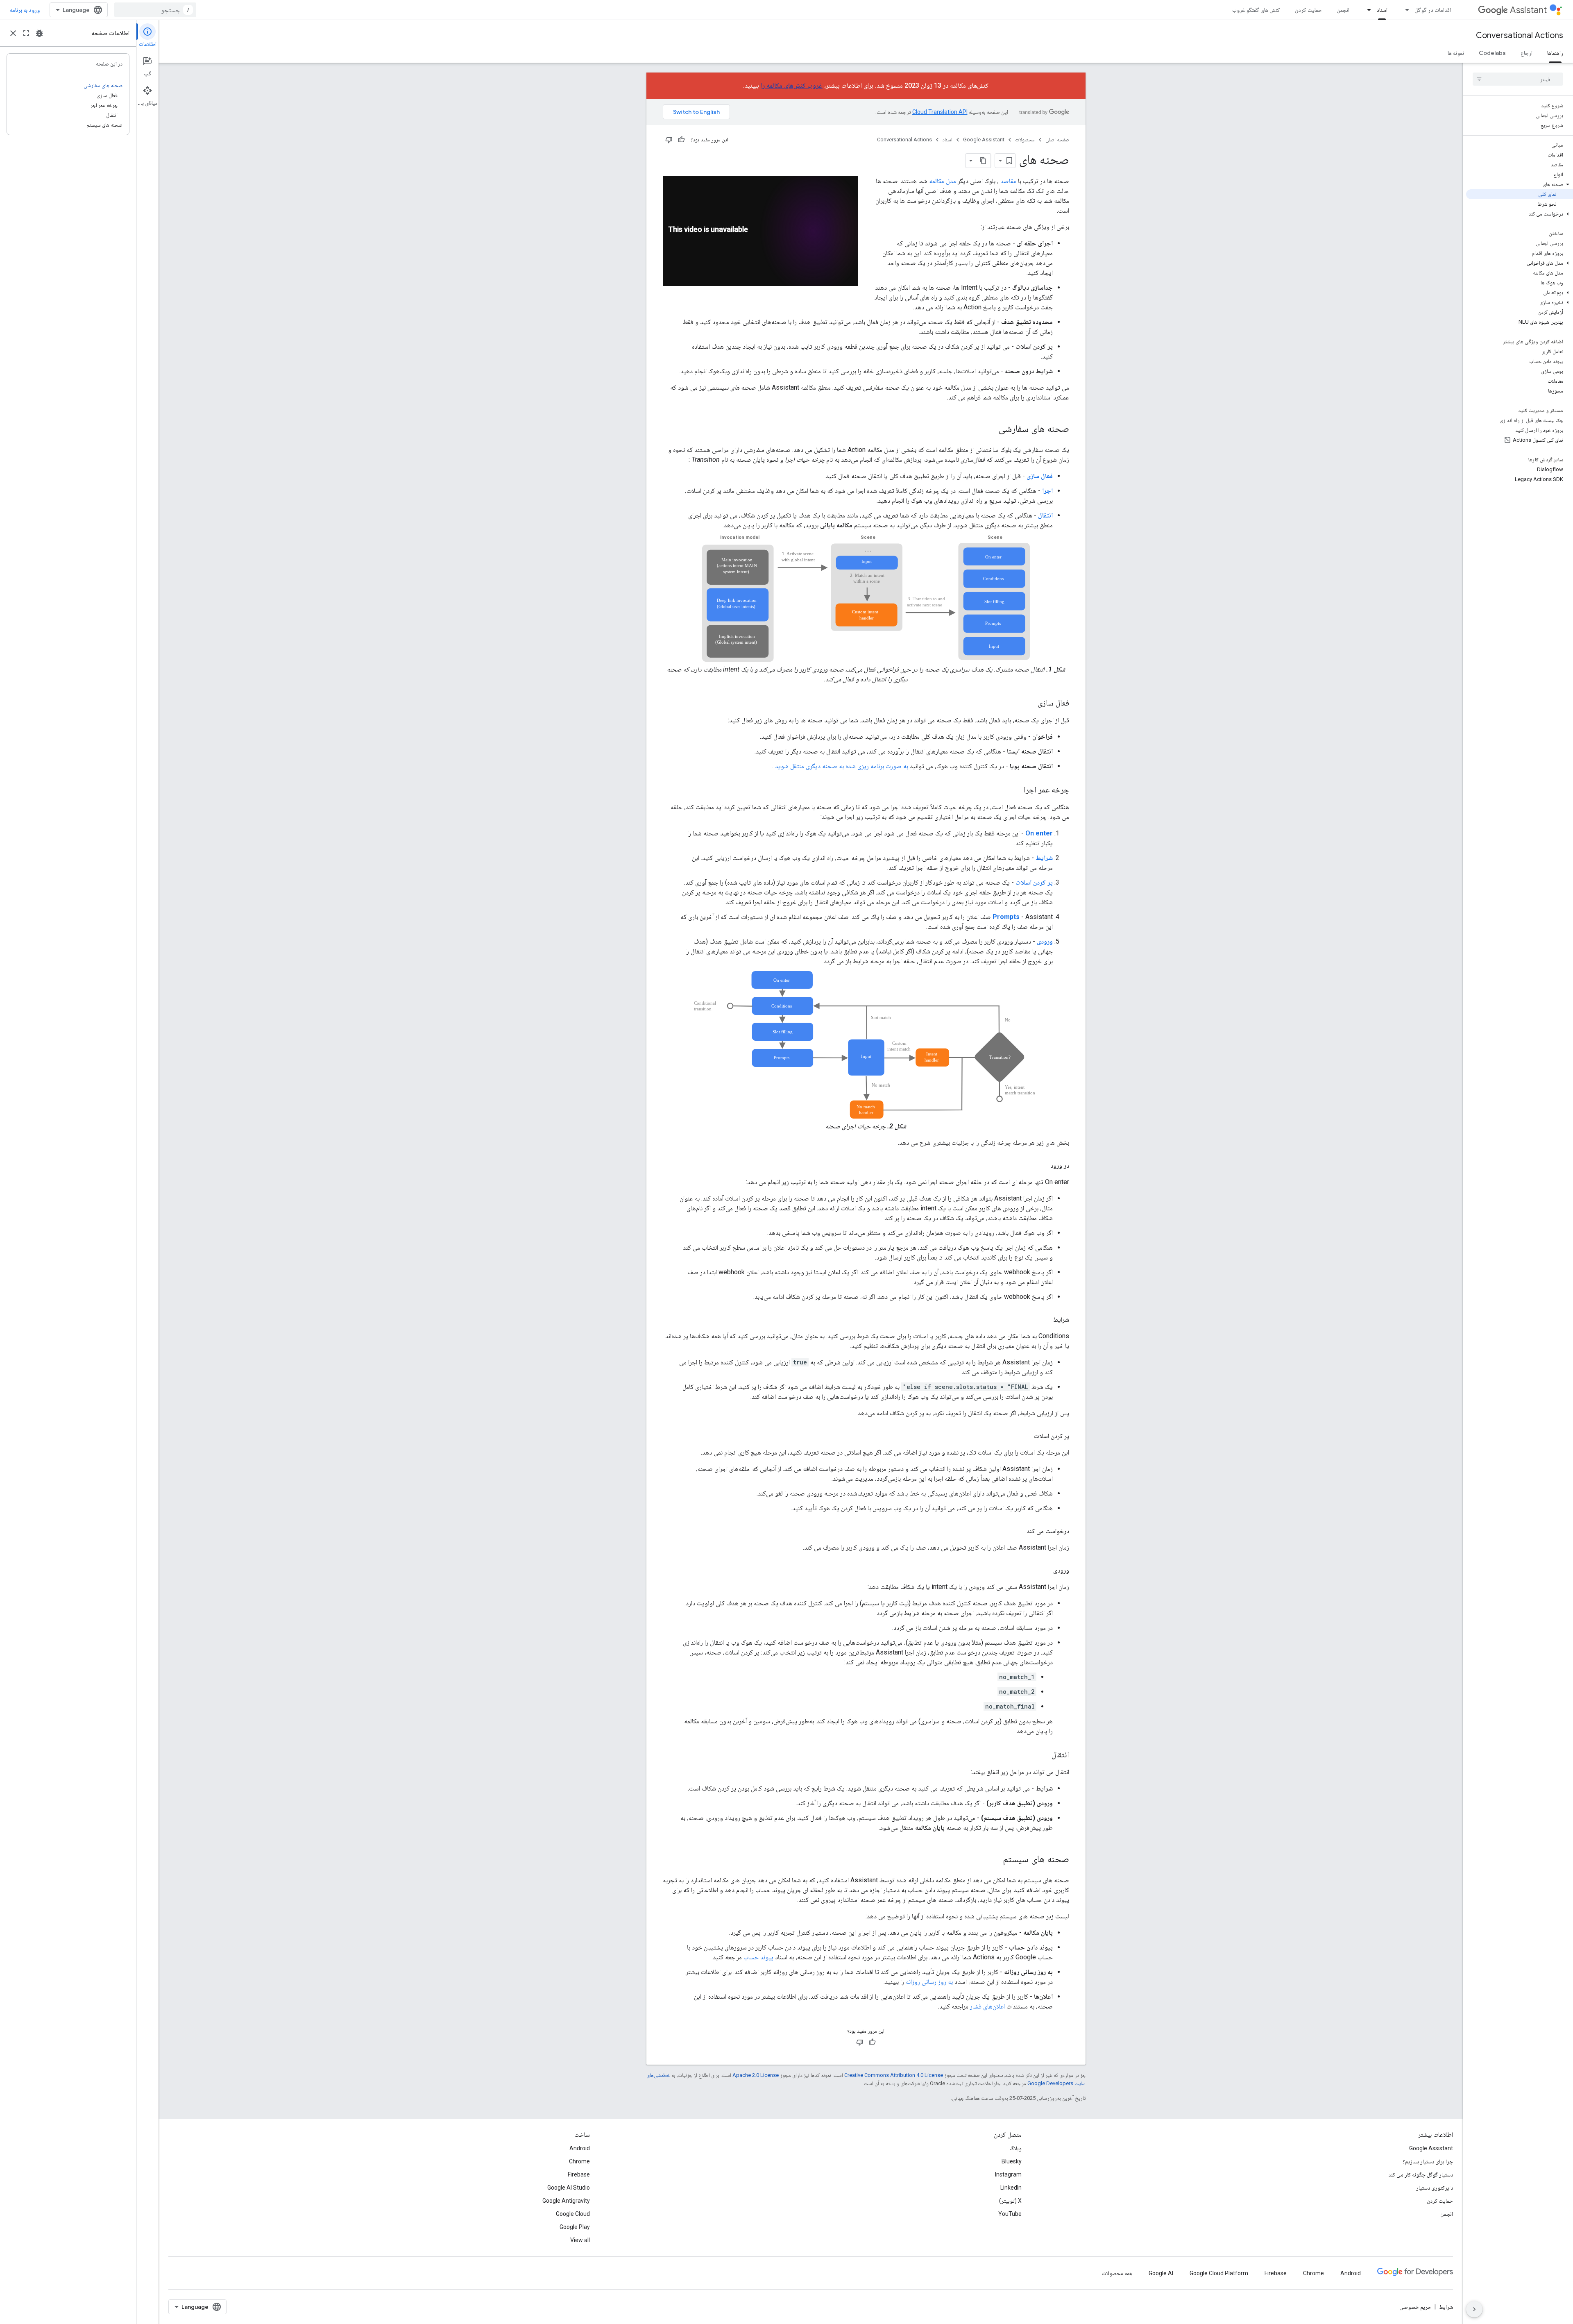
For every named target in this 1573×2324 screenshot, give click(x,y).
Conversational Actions (1520, 35)
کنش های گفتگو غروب (1256, 10)
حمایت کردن (1308, 10)
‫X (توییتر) (1010, 2201)
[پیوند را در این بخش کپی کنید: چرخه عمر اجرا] (1015, 790)
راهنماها (1555, 53)
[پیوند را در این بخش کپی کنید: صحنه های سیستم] (995, 1860)
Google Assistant (984, 140)
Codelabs (1492, 53)
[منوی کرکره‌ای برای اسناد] (1367, 10)
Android (580, 2148)
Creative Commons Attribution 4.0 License (894, 2075)
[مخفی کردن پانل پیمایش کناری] (1474, 2309)
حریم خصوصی (1415, 2307)
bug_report (39, 33)
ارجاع (1527, 53)
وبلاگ (1016, 2148)
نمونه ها (1456, 53)
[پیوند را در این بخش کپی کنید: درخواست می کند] (1018, 1531)
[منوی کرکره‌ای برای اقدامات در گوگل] (1405, 10)
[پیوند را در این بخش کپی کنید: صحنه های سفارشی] (990, 429)
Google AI (1161, 2273)
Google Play (575, 2227)
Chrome (579, 2161)
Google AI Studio (569, 2188)
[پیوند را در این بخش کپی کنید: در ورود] (1042, 1166)
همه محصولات (1117, 2273)
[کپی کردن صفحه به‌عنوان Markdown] (984, 161)
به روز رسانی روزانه (929, 1982)
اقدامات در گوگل (1433, 10)
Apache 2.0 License (756, 2075)
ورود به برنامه (25, 10)
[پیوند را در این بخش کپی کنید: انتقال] (1043, 1755)
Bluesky (1012, 2161)
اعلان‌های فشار (987, 2006)
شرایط (1446, 2307)
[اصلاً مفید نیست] (669, 140)
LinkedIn (1011, 2188)
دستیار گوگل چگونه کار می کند (1421, 2174)
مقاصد (1008, 181)
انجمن (1343, 10)
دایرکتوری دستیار (1435, 2188)
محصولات (1025, 140)
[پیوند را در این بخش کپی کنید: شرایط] (1045, 1320)
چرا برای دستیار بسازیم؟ (1428, 2161)
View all (580, 2240)
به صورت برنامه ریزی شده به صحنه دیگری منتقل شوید (842, 766)
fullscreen (26, 33)
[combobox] (155, 10)
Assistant (1528, 10)
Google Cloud (573, 2214)
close (13, 33)
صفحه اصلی (1057, 140)
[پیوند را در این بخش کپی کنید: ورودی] (1045, 1571)
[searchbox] (1518, 79)
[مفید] (681, 140)
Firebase (579, 2174)
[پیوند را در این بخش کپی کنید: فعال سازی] (1029, 704)
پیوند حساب (758, 1957)
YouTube (1010, 2214)
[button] (1520, 184)
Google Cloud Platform (1219, 2273)
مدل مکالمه (943, 181)
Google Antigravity (566, 2201)
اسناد (1382, 10)
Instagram (1008, 2174)
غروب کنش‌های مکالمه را (792, 85)
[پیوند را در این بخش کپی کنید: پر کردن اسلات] (1026, 1436)
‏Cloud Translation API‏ (940, 112)
